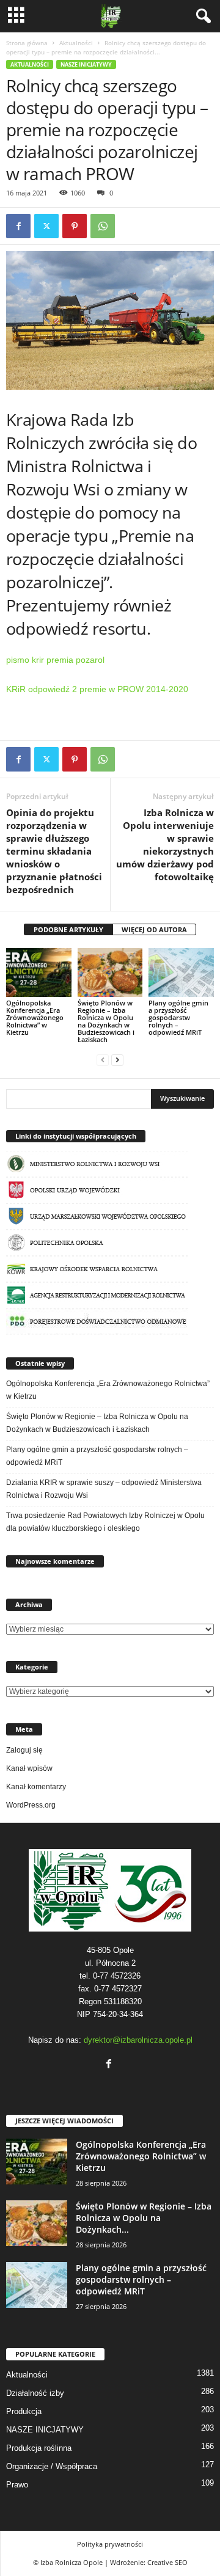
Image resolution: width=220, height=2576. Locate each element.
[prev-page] (103, 1060)
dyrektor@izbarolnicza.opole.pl (138, 2040)
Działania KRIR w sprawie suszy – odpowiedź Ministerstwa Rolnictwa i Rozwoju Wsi (104, 1489)
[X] (46, 226)
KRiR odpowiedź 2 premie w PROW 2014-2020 (97, 689)
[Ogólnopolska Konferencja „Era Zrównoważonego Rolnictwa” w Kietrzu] (39, 972)
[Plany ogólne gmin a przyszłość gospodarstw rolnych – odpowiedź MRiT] (181, 972)
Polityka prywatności (110, 2544)
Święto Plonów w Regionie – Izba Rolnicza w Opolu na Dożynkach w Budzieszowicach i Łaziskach (106, 1021)
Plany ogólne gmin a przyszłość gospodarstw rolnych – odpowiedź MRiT (178, 1017)
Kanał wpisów (29, 1768)
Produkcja (24, 2411)
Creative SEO (167, 2562)
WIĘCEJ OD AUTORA (154, 929)
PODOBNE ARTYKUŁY (68, 929)
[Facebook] (18, 226)
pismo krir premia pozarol (55, 660)
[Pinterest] (75, 226)
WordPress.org (31, 1805)
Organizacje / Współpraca (52, 2466)
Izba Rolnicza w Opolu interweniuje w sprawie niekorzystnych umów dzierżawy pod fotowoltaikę (165, 845)
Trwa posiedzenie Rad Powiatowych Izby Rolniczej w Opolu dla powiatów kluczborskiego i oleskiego (105, 1522)
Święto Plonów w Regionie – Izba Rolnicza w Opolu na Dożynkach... (144, 2218)
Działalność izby (35, 2393)
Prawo (17, 2485)
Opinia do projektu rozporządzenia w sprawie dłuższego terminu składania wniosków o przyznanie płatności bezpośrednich (54, 851)
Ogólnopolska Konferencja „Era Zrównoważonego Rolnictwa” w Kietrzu (35, 1017)
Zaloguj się (24, 1750)
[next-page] (117, 1060)
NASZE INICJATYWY (86, 64)
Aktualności (76, 43)
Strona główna (27, 43)
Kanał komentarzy (36, 1787)
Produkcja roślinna (39, 2448)
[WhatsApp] (103, 226)
